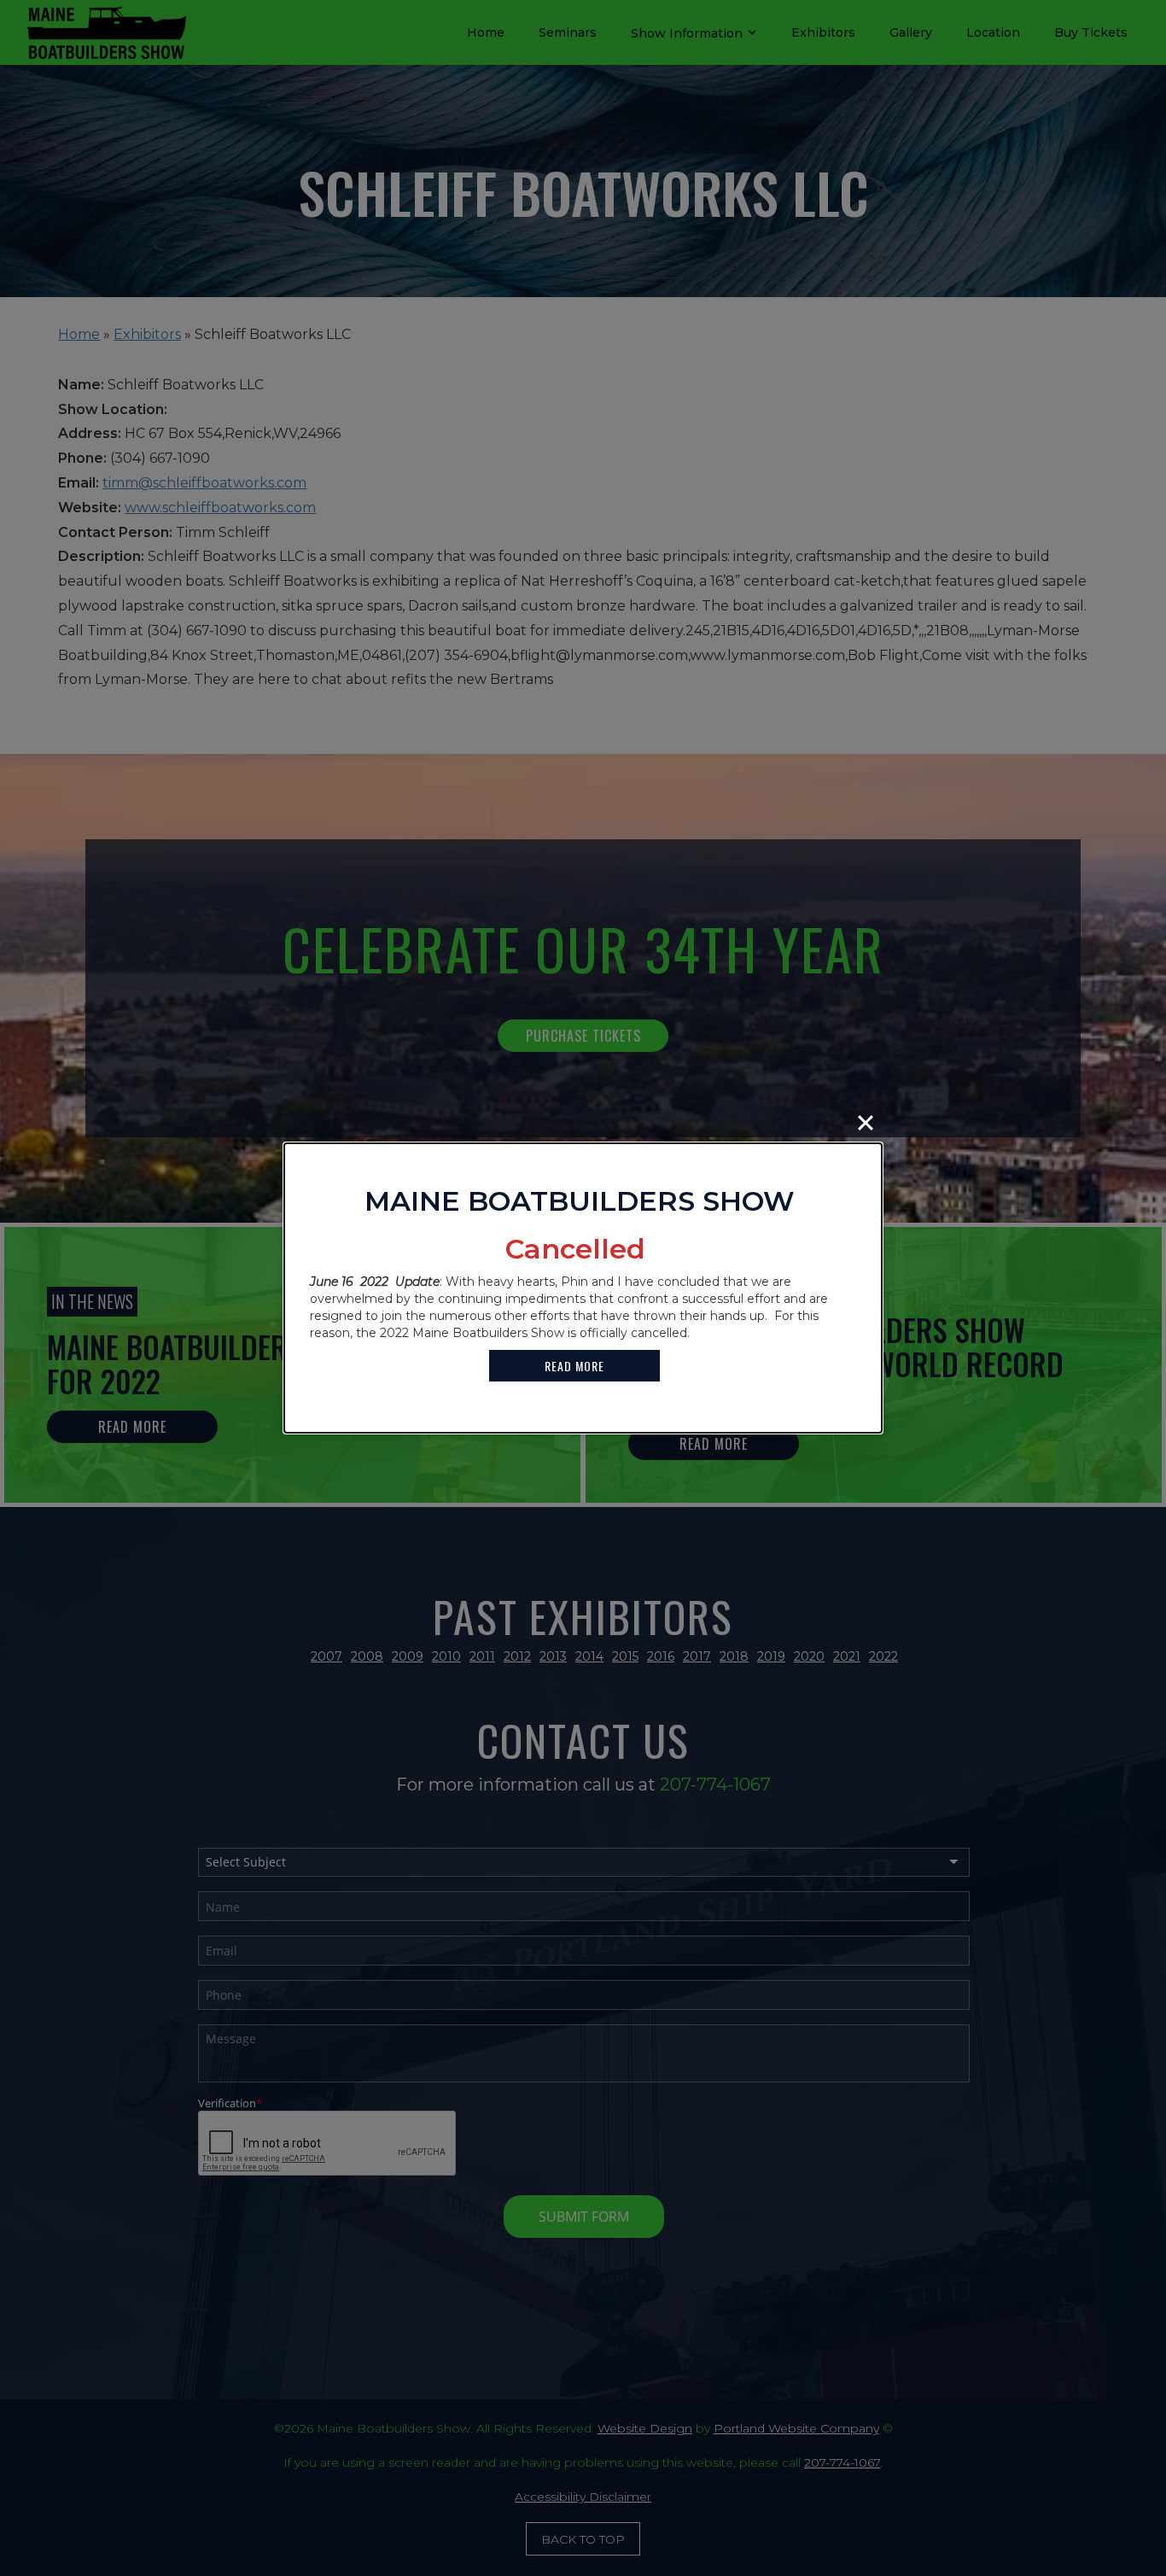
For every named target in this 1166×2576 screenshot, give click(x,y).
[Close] (866, 1123)
